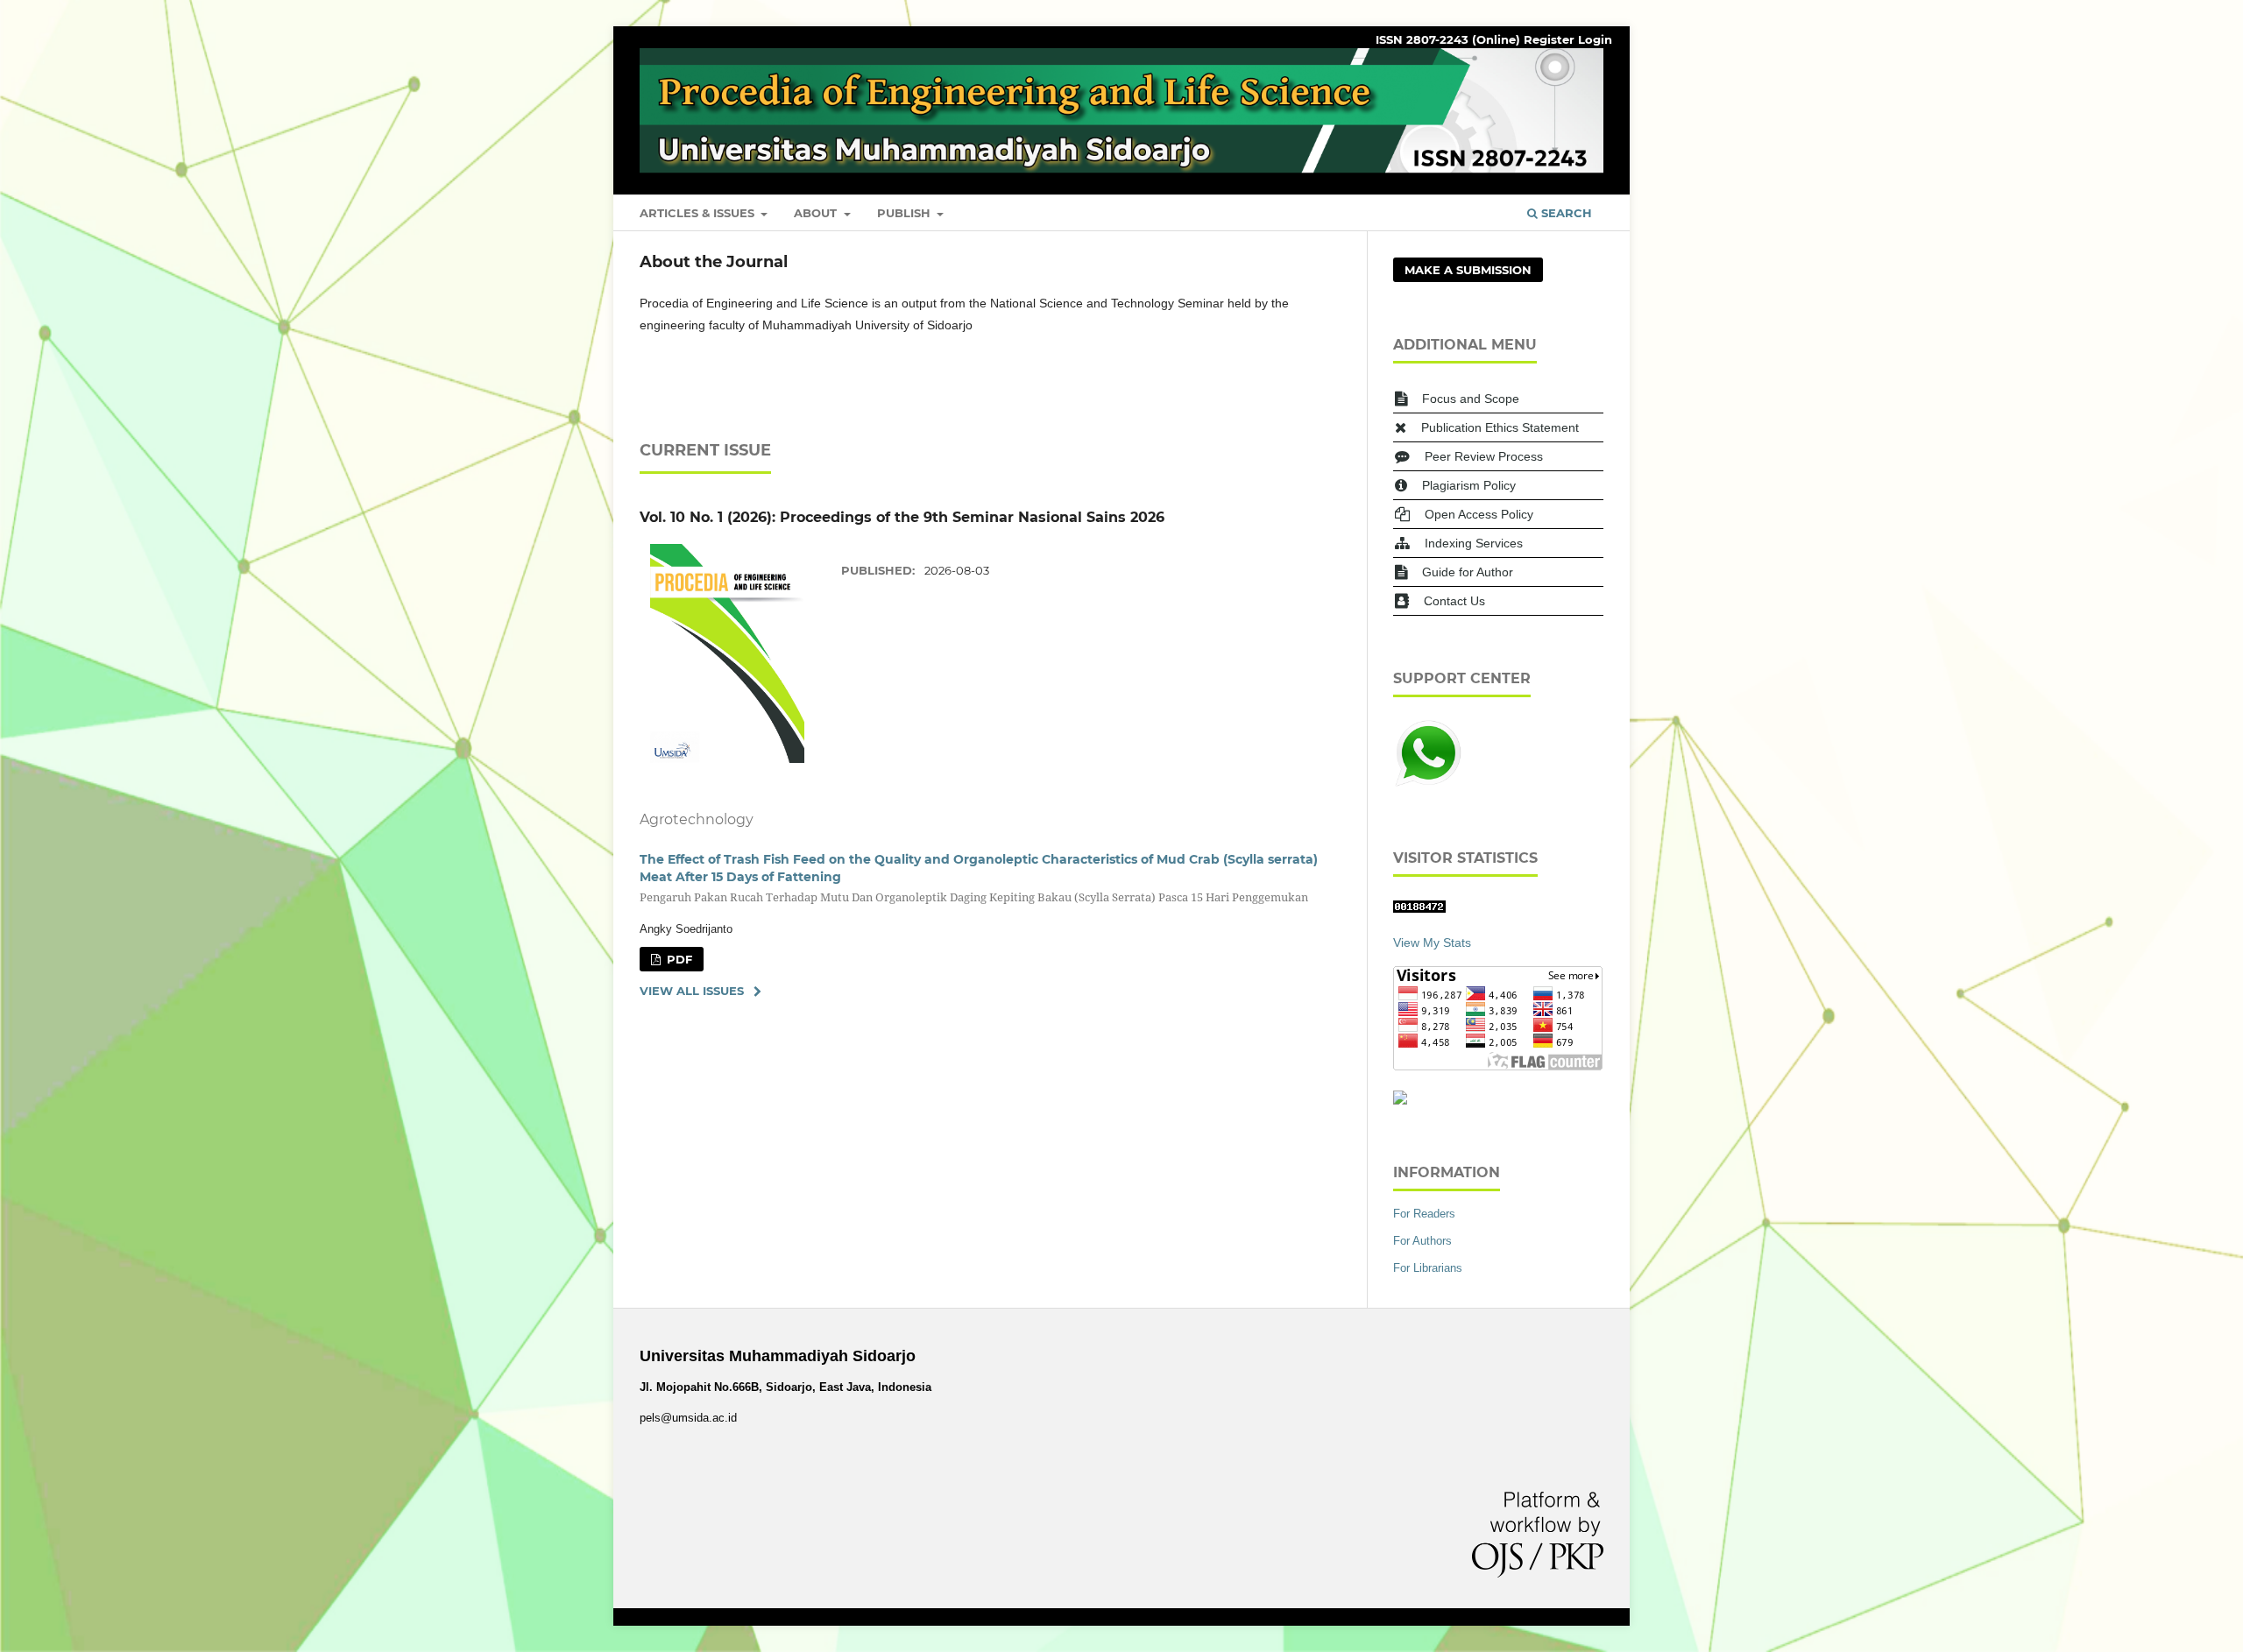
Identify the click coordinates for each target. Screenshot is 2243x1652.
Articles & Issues (699, 213)
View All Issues (692, 991)
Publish (906, 213)
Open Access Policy (1479, 514)
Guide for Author (1468, 572)
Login (1595, 39)
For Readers (1424, 1214)
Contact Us (1454, 601)
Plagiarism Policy (1469, 485)
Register (1549, 39)
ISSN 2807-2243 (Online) (1448, 39)
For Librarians (1428, 1268)
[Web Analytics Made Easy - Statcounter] (1419, 908)
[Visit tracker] (1400, 1100)
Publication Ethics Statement (1500, 427)
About (817, 213)
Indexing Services (1474, 543)
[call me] (1428, 784)
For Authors (1422, 1241)
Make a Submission (1468, 270)
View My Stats (1432, 942)
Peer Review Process (1484, 456)
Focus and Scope (1471, 399)
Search (1565, 213)
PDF (678, 959)
